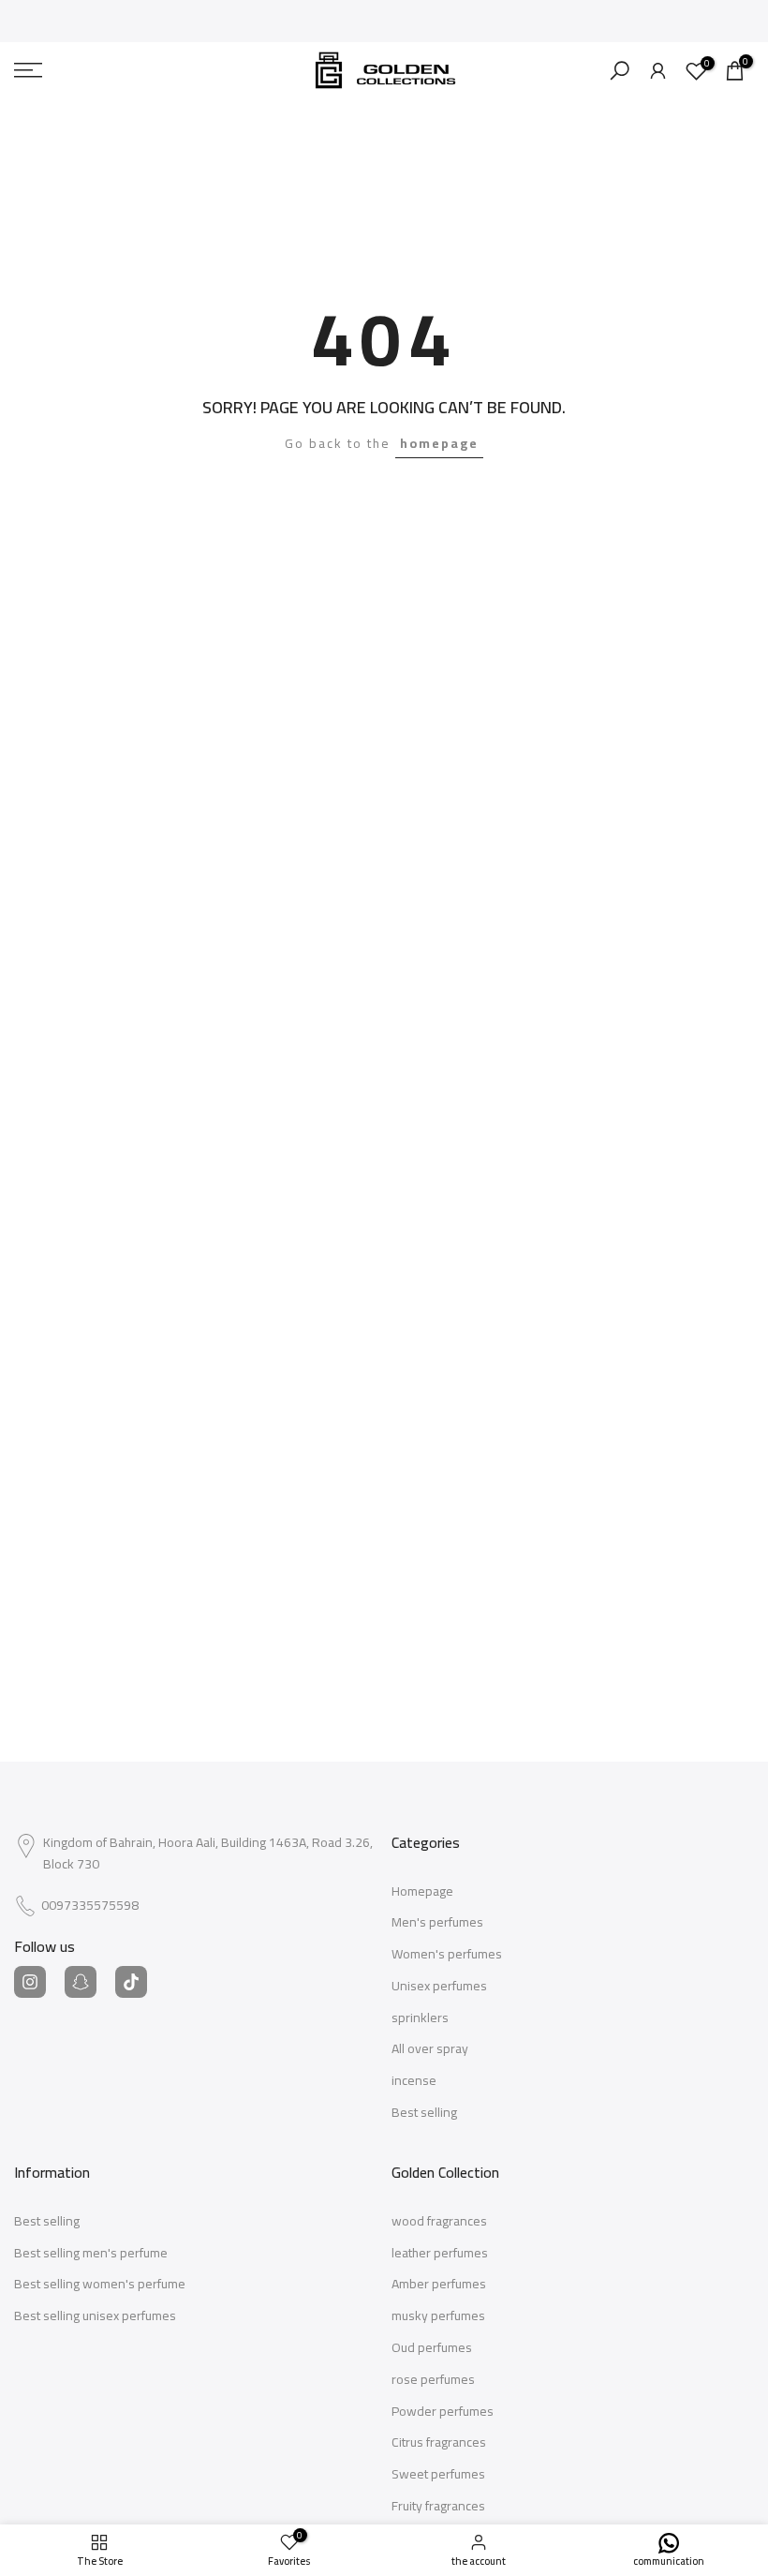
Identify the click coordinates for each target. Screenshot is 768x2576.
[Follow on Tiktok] (131, 1982)
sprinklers (420, 2018)
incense (414, 2081)
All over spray (430, 2049)
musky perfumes (438, 2316)
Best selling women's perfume (100, 2285)
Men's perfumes (437, 1923)
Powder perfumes (443, 2412)
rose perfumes (433, 2380)
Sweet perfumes (438, 2475)
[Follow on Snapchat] (81, 1982)
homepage (439, 443)
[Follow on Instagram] (30, 1982)
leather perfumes (440, 2254)
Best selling (424, 2113)
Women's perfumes (447, 1955)
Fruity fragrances (438, 2507)
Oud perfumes (432, 2348)
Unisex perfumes (439, 1987)
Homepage (422, 1892)
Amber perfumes (439, 2285)
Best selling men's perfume (91, 2254)
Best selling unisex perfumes (95, 2316)
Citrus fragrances (439, 2443)
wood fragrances (439, 2222)
